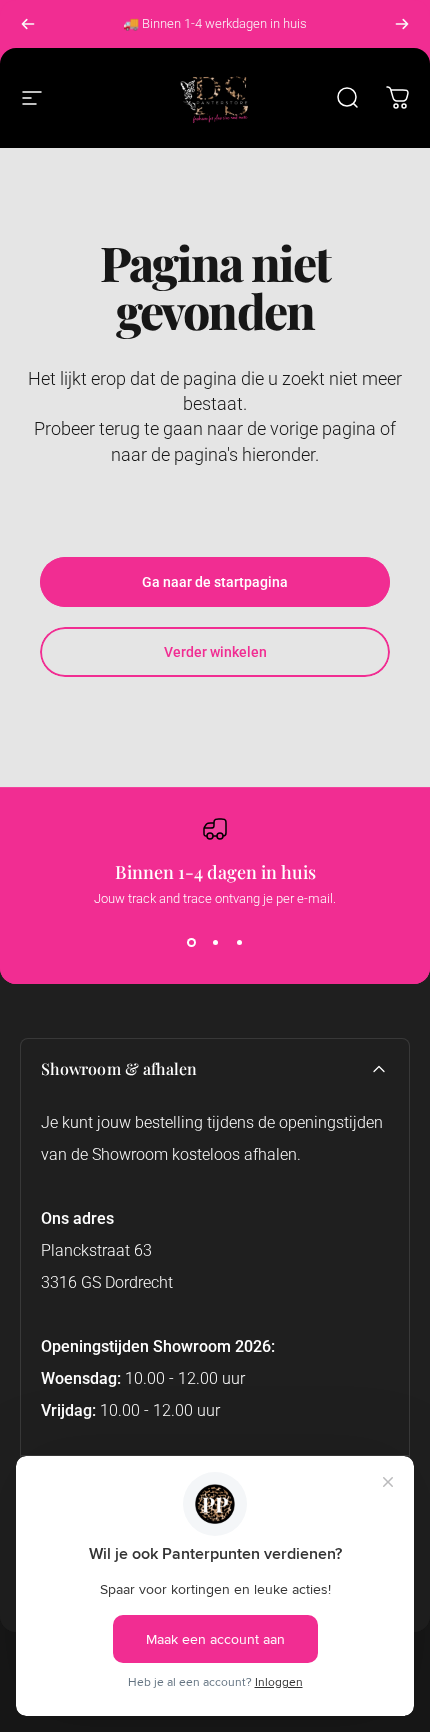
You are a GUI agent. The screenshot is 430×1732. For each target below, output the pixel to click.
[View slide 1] (191, 942)
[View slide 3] (239, 942)
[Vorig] (28, 24)
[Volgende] (402, 24)
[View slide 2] (215, 942)
